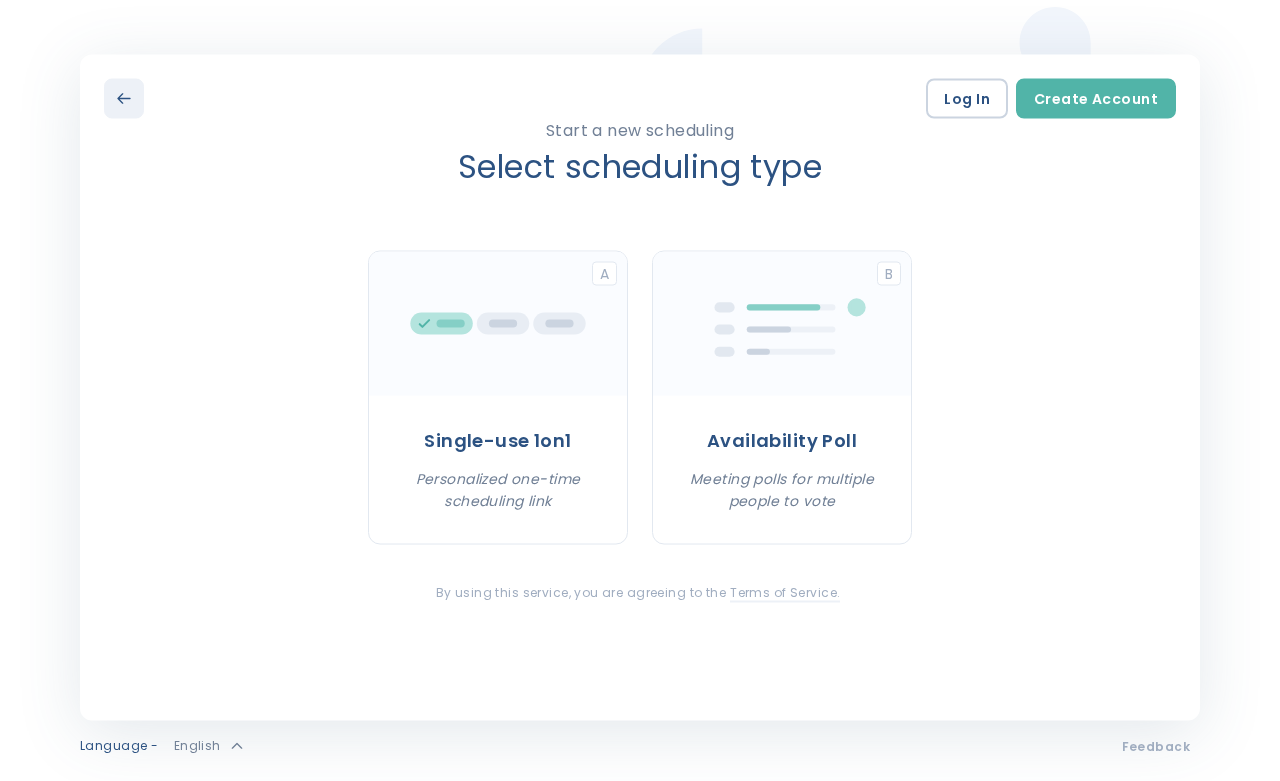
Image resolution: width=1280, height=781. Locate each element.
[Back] (124, 98)
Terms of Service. (785, 591)
